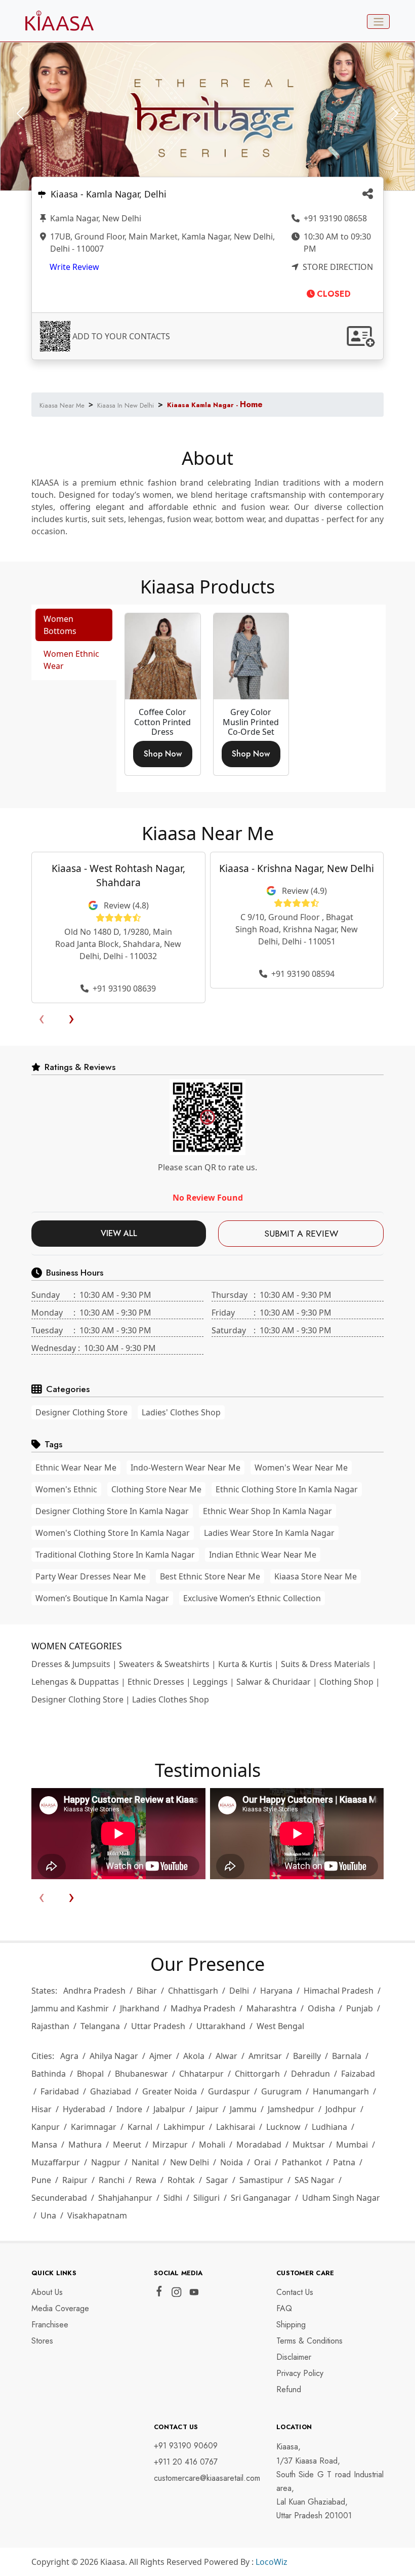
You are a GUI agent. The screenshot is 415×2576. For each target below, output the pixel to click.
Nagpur (106, 2162)
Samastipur (261, 2180)
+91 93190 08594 (302, 974)
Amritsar (265, 2056)
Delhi (239, 1991)
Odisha (321, 2008)
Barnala (347, 2056)
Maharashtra (272, 2008)
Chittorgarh (257, 2074)
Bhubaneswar (141, 2074)
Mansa (44, 2145)
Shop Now (163, 754)
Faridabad (60, 2091)
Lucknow (283, 2127)
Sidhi (173, 2198)
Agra (69, 2056)
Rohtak (181, 2180)
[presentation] (41, 1017)
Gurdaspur (229, 2091)
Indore (129, 2109)
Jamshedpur (291, 2109)
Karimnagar (94, 2127)
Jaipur (207, 2109)
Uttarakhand (221, 2026)
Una (48, 2215)
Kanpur (46, 2127)
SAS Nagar (315, 2180)
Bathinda (49, 2074)
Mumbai (352, 2145)
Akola (194, 2056)
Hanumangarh (341, 2091)
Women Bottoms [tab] (60, 625)
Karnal (140, 2127)
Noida (232, 2162)
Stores (42, 2341)
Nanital (145, 2162)
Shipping (291, 2325)
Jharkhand (140, 2008)
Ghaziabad (111, 2091)
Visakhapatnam (97, 2215)
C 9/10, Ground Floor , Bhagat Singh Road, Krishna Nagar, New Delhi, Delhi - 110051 (297, 929)
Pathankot (302, 2162)
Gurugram (281, 2091)
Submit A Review (301, 1234)
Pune (41, 2180)
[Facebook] (159, 2293)
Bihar (147, 1991)
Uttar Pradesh (158, 2026)
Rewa (146, 2180)
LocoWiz (272, 2562)
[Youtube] (194, 2294)
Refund (289, 2389)
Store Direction (337, 267)
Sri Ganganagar (261, 2198)
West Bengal (280, 2026)
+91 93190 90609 (186, 2446)
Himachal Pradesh (339, 1991)
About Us (47, 2292)
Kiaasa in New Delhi (126, 405)
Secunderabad (59, 2198)
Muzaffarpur (56, 2162)
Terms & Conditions (309, 2341)
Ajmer (161, 2056)
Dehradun (310, 2074)
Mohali (212, 2145)
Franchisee (50, 2325)
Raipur (75, 2180)
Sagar (217, 2180)
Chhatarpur (201, 2074)
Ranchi (112, 2180)
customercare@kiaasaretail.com (207, 2478)
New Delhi (190, 2162)
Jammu (243, 2109)
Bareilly (307, 2056)
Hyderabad (84, 2109)
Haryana (276, 1991)
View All (119, 1233)
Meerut (127, 2145)
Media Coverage (60, 2308)
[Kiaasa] (368, 195)
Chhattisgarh (193, 1991)
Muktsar (309, 2145)
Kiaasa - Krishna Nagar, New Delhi (297, 868)
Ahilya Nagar (114, 2056)
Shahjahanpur (125, 2198)
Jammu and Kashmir (70, 2008)
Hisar (41, 2109)
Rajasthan (50, 2026)
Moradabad (259, 2145)
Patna (344, 2162)
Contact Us (295, 2292)
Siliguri (206, 2198)
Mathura (85, 2145)
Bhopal (90, 2074)
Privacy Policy (300, 2373)
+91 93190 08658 (334, 218)
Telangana (100, 2026)
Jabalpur (169, 2109)
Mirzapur (170, 2145)
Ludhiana (329, 2127)
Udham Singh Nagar (341, 2198)
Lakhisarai (236, 2127)
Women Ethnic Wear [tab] (71, 660)
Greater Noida (170, 2091)
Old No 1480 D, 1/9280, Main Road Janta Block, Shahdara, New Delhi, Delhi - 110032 (118, 944)
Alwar (226, 2056)
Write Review (74, 267)
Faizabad (358, 2074)
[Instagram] (176, 2294)
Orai (262, 2162)
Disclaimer (294, 2357)
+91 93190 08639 (123, 988)
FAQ (284, 2308)
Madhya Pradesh (203, 2008)
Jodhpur (341, 2109)
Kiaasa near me (62, 405)
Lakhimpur (184, 2127)
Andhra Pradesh (94, 1991)
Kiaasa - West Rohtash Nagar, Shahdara (118, 876)
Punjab (360, 2008)
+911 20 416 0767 (186, 2462)
